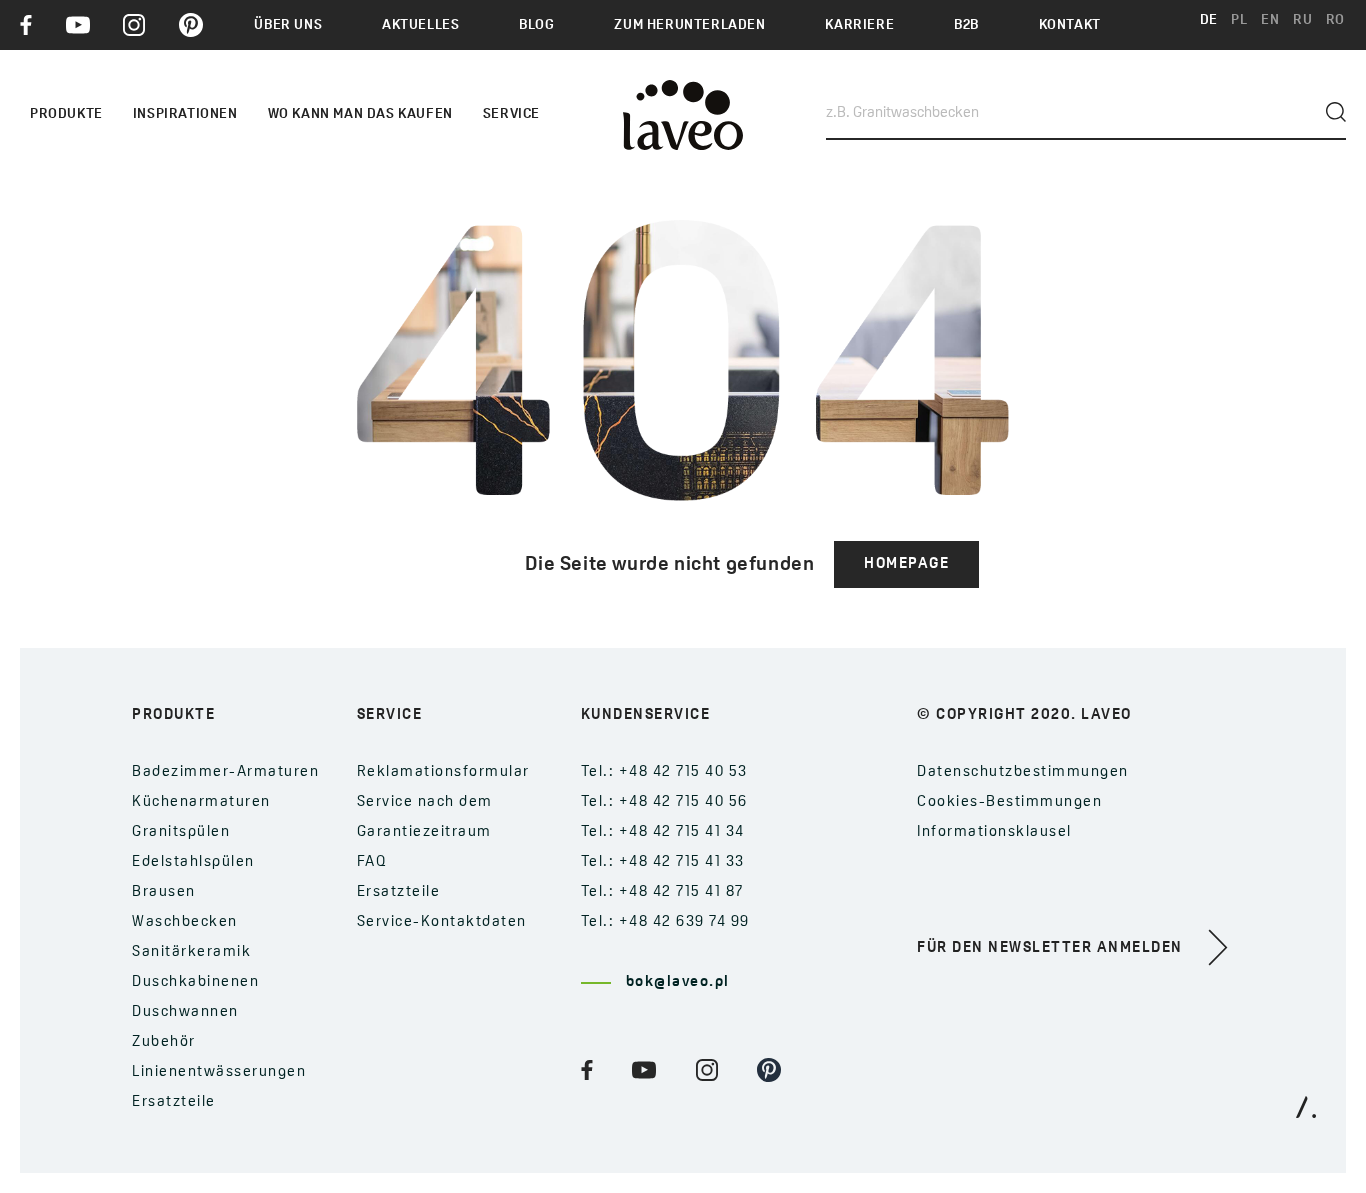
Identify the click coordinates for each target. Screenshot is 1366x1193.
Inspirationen (185, 114)
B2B (966, 25)
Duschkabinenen (195, 982)
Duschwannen (185, 1012)
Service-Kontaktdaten (442, 922)
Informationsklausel (994, 832)
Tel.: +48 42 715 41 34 (663, 832)
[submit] (1336, 112)
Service (511, 114)
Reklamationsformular (443, 772)
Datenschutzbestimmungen (1023, 772)
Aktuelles (420, 25)
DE (1209, 20)
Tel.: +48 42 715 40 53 (664, 772)
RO (1335, 20)
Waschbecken (185, 922)
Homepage (906, 564)
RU (1302, 20)
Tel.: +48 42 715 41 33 (663, 862)
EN (1270, 20)
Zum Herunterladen (689, 25)
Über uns (288, 25)
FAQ (372, 862)
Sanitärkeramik (191, 952)
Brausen (164, 892)
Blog (536, 25)
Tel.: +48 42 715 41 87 (662, 892)
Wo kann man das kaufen (360, 114)
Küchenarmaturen (201, 802)
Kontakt (1070, 25)
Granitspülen (181, 832)
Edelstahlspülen (193, 862)
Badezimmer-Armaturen (225, 772)
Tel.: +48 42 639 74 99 (665, 922)
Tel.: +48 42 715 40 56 (664, 802)
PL (1239, 20)
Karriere (859, 25)
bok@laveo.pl (678, 982)
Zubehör (164, 1042)
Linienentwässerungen (219, 1072)
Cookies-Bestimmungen (1009, 802)
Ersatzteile (174, 1102)
